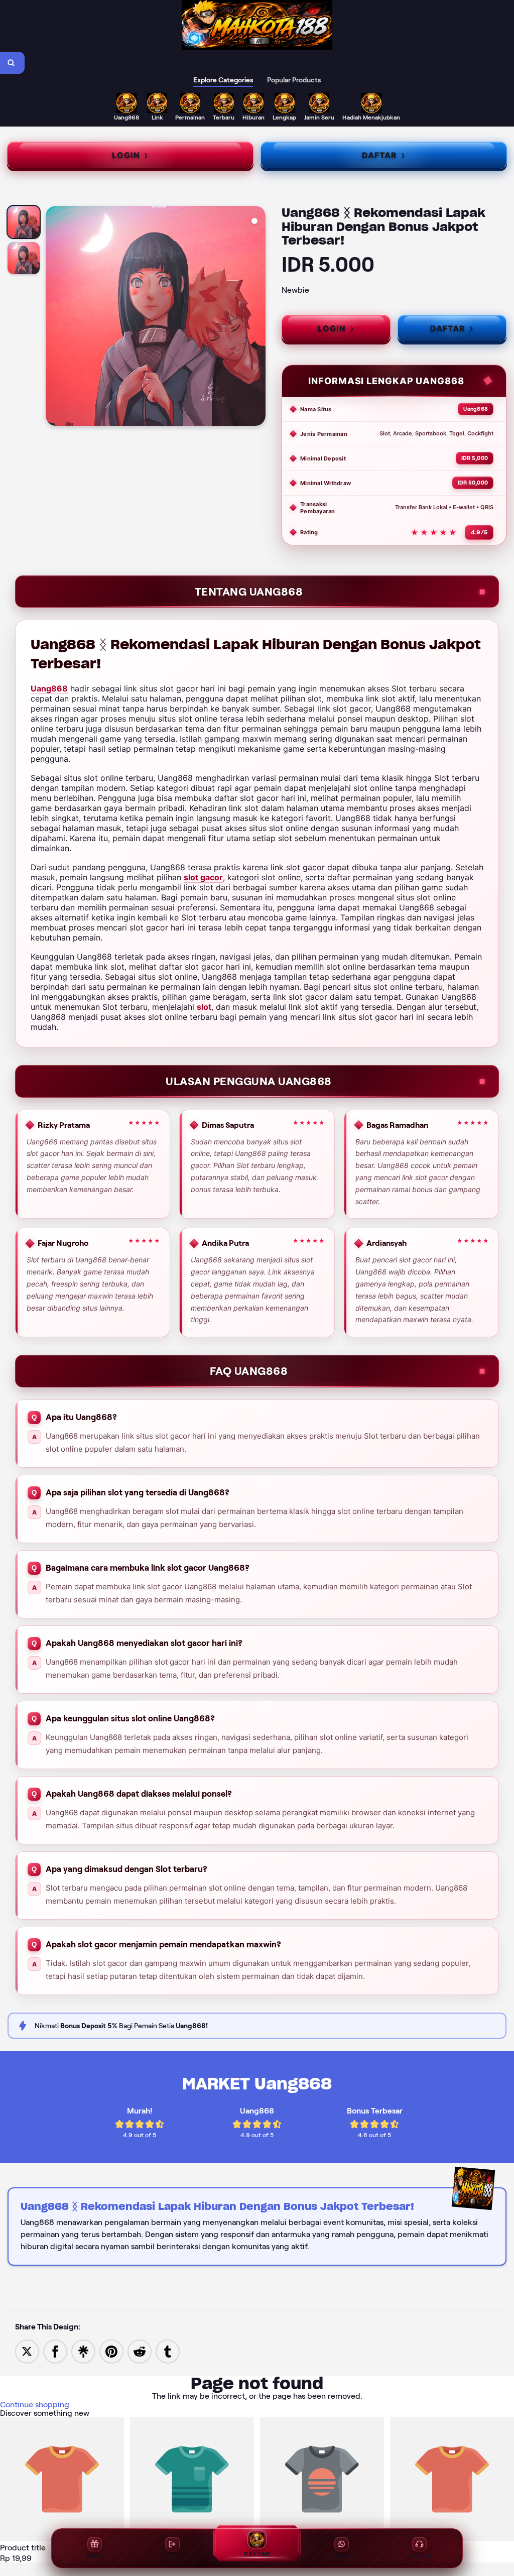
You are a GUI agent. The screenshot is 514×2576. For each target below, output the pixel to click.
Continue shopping (35, 2405)
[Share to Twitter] (27, 2351)
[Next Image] (258, 317)
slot (204, 1007)
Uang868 (49, 688)
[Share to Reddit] (140, 2351)
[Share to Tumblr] (168, 2351)
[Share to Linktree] (83, 2351)
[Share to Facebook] (55, 2351)
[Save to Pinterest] (111, 2351)
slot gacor (203, 877)
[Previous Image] (54, 317)
